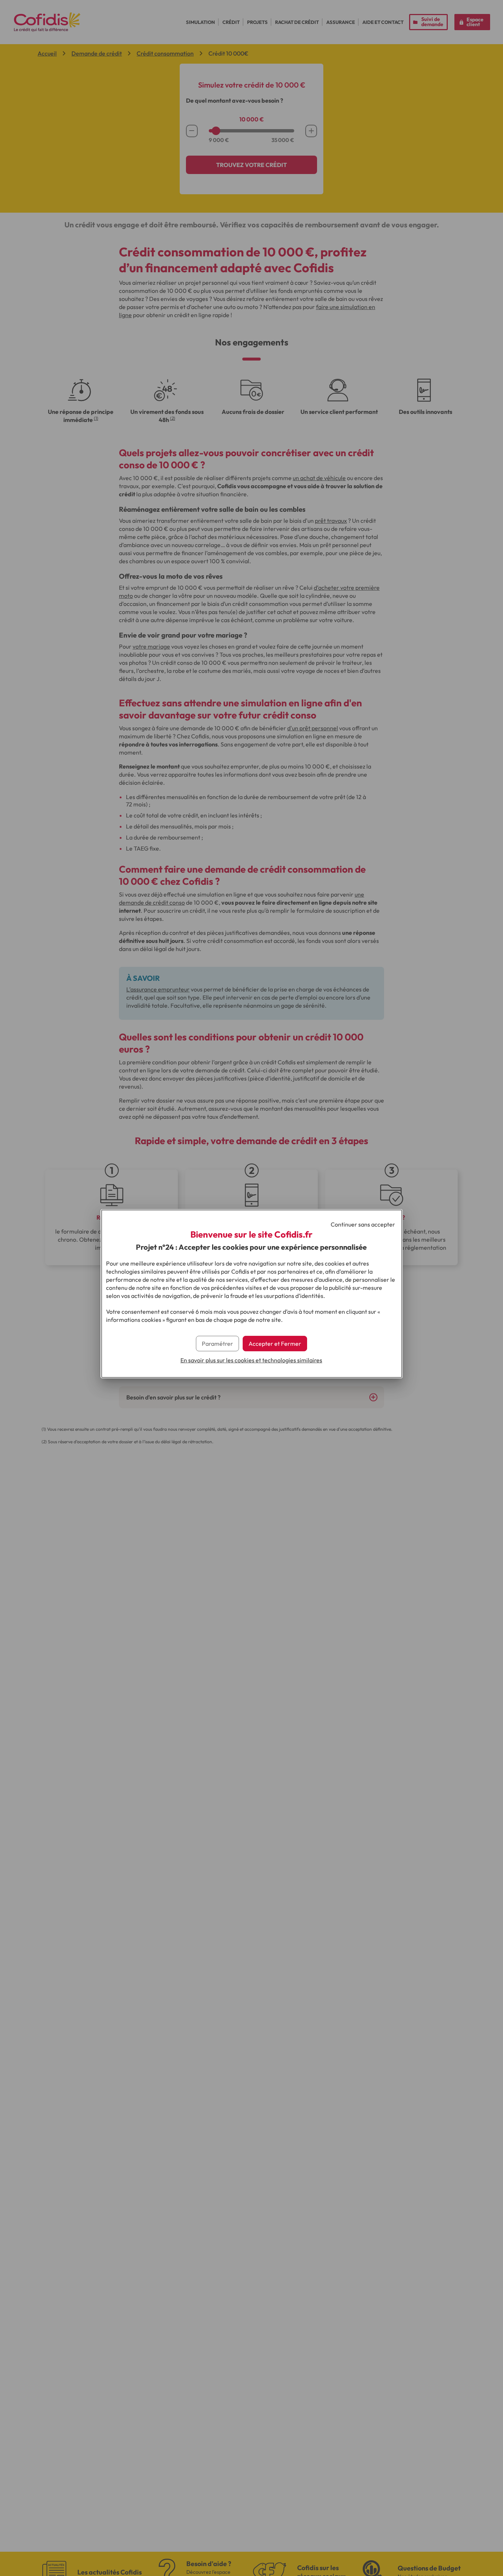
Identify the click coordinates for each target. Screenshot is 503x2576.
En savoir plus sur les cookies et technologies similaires (251, 1360)
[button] (275, 1344)
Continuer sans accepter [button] (363, 1224)
